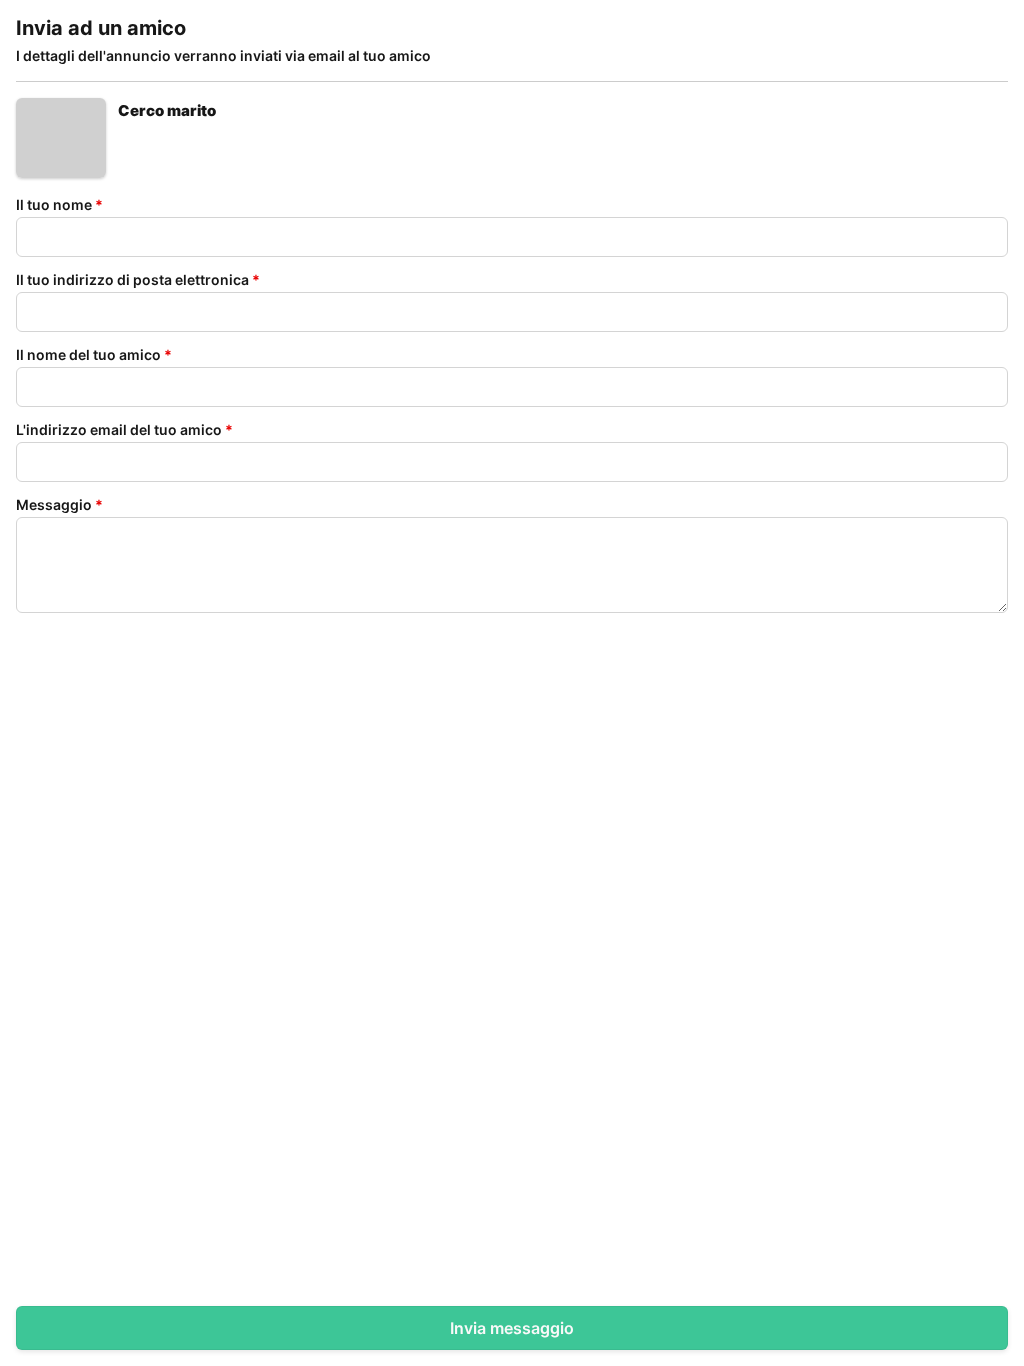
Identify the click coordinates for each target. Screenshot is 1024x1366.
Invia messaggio (512, 1328)
